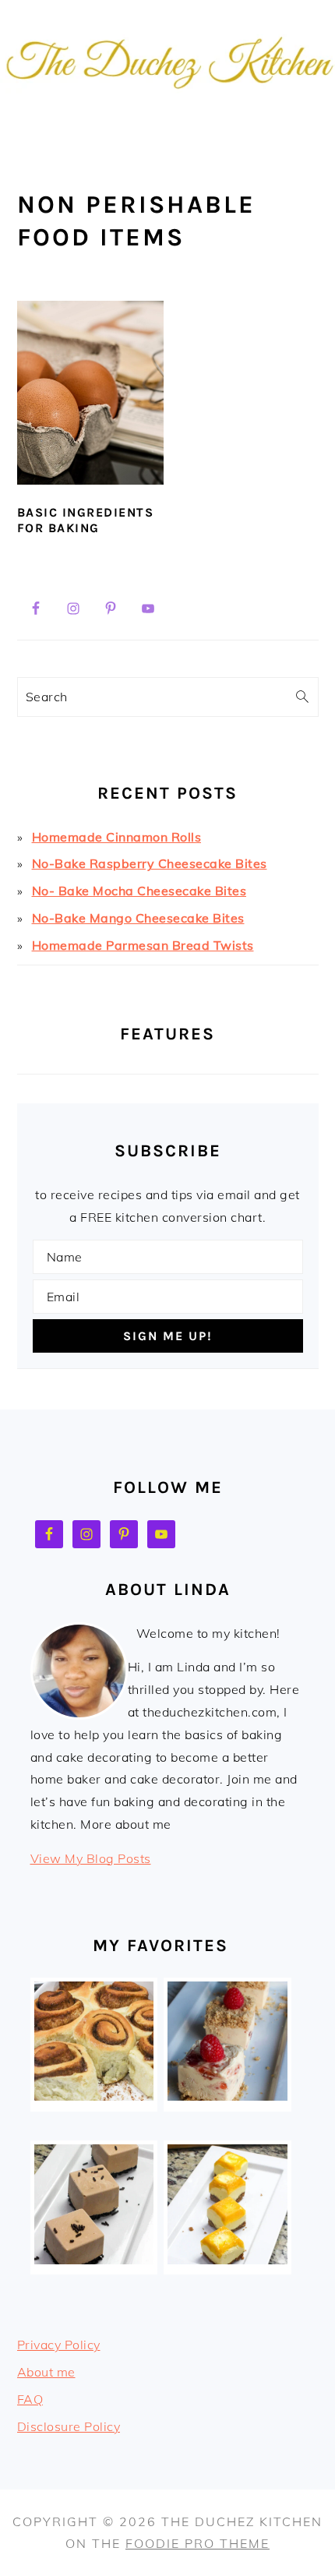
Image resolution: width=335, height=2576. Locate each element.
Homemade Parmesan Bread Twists (143, 945)
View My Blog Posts (91, 1858)
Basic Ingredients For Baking (86, 520)
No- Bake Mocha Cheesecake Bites (139, 891)
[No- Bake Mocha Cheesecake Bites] (94, 2260)
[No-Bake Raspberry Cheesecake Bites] (227, 2096)
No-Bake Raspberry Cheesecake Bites (150, 863)
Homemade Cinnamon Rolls (117, 837)
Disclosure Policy (69, 2426)
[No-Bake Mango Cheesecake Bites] (227, 2260)
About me (46, 2372)
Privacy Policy (59, 2345)
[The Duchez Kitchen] (167, 121)
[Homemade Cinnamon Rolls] (94, 2096)
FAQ (30, 2399)
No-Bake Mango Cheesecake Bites (138, 918)
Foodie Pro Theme (197, 2543)
